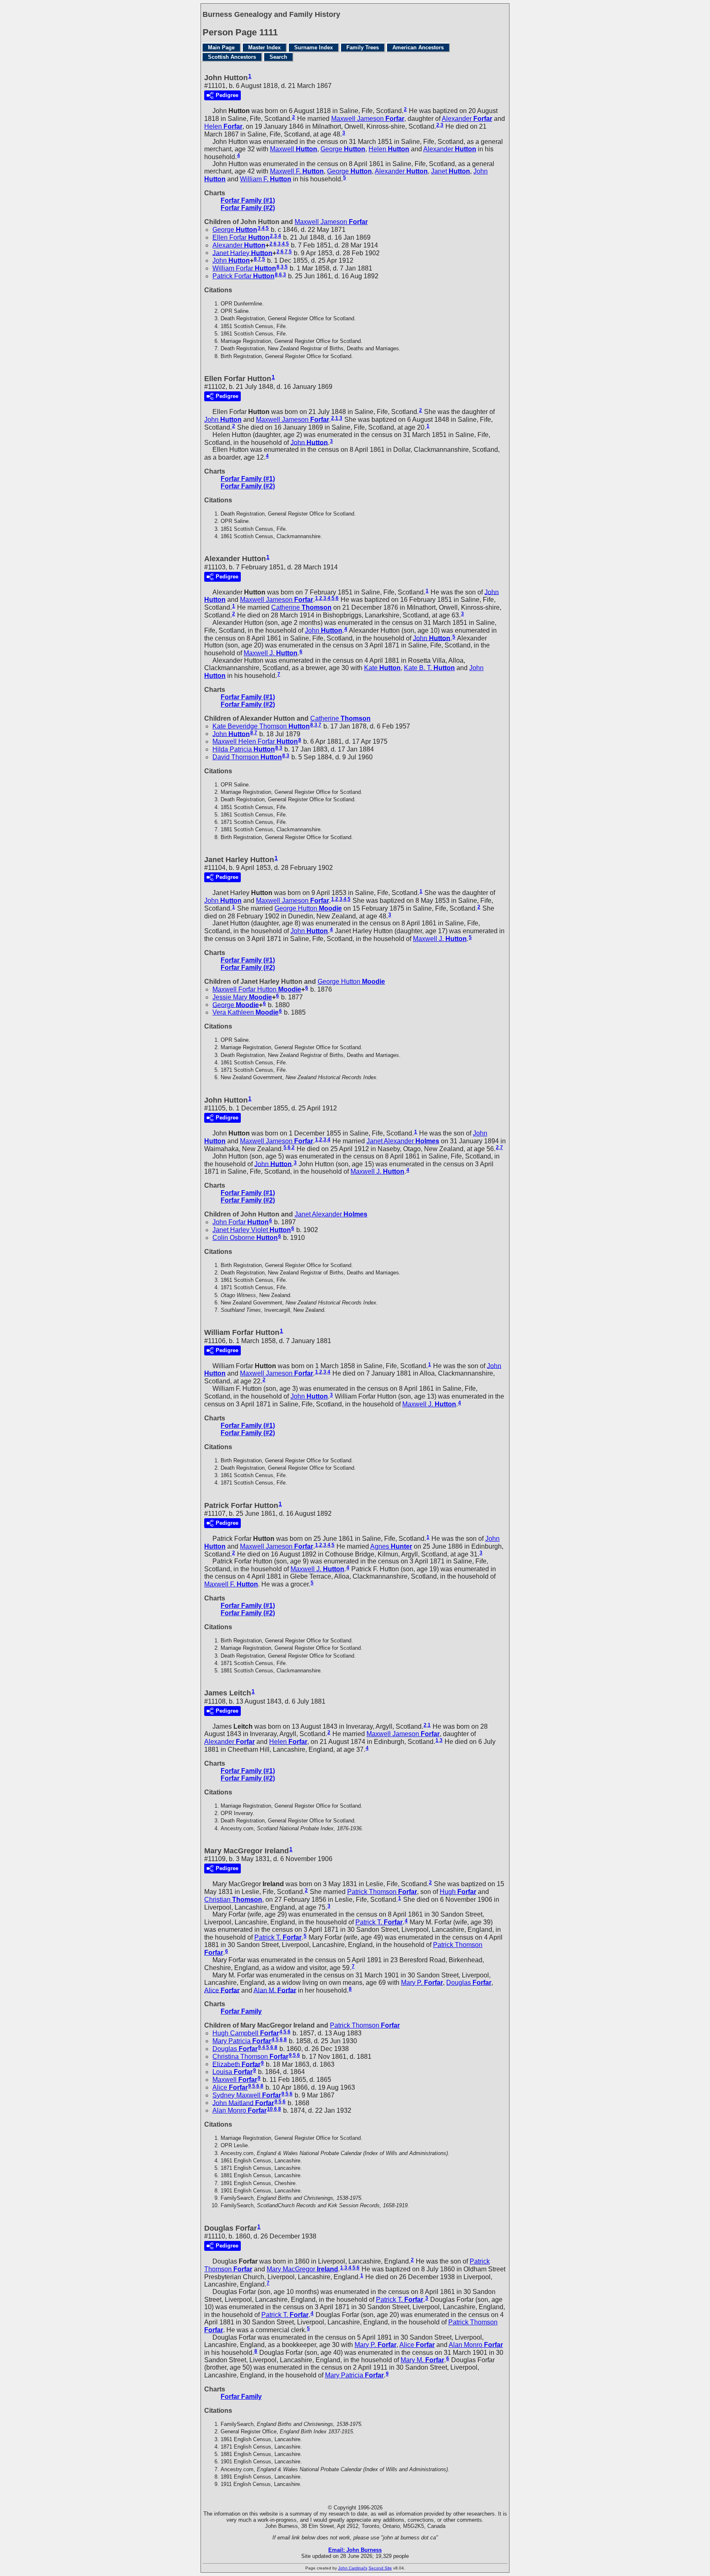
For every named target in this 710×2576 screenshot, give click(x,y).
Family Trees (363, 47)
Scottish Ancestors (232, 57)
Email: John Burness (355, 2550)
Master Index (264, 47)
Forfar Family (241, 2011)
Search (278, 57)
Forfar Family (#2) (248, 208)
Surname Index (314, 47)
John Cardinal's (353, 2568)
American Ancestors (418, 47)
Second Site (380, 2568)
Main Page (221, 47)
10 (270, 2109)
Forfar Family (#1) (248, 200)
